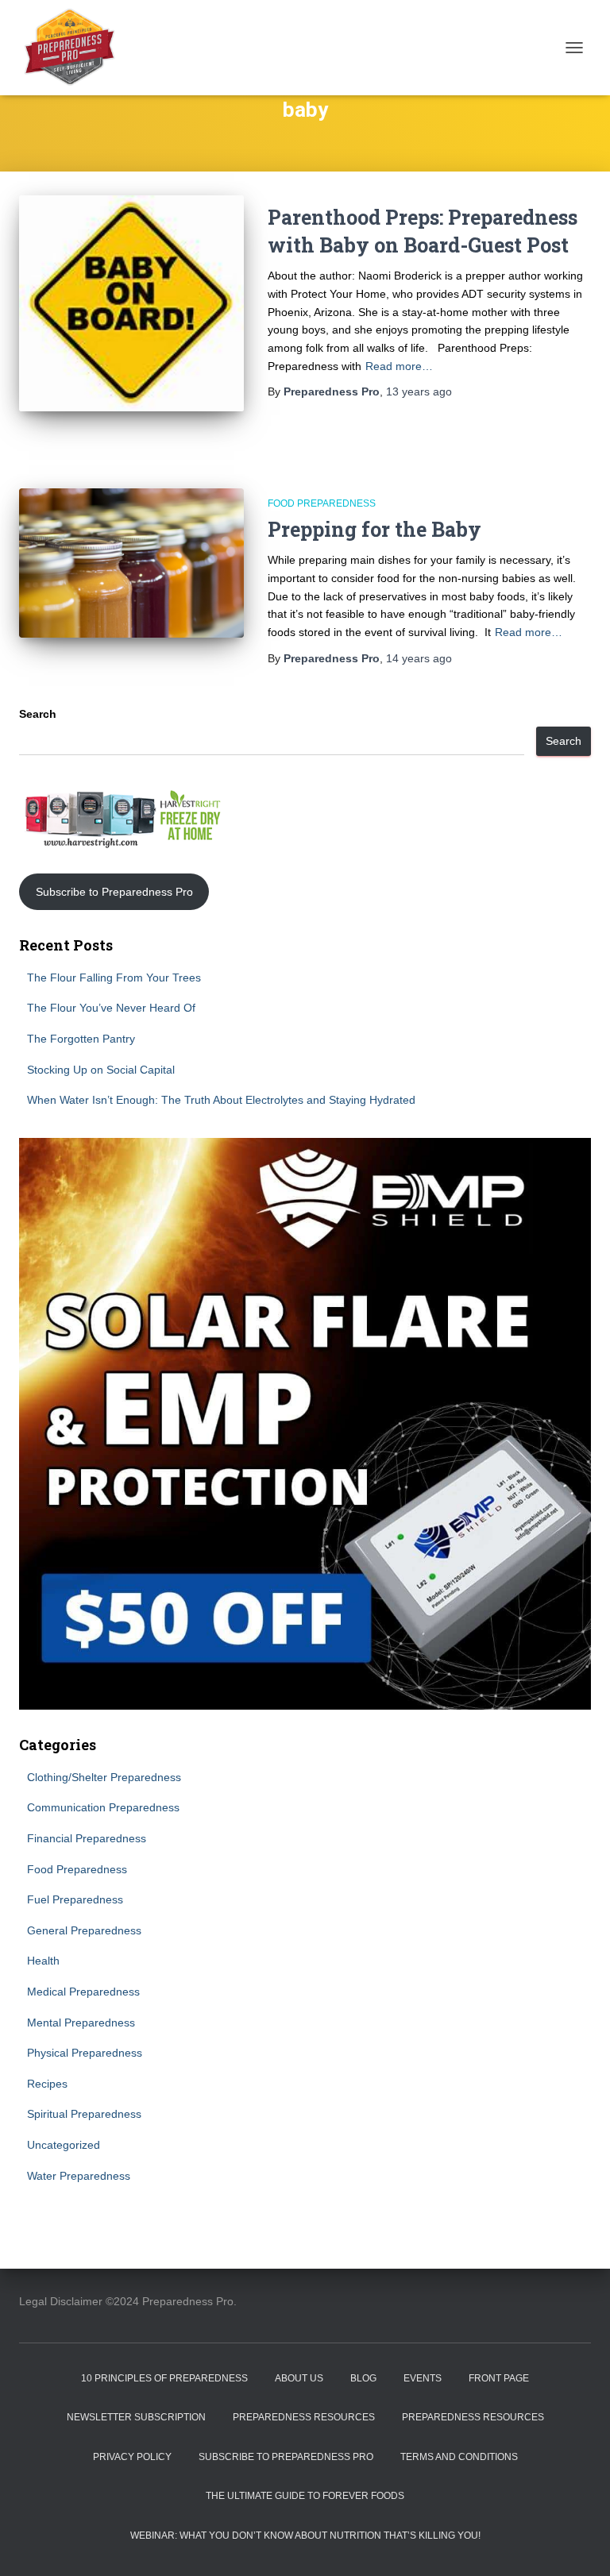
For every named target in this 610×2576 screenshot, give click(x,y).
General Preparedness (84, 1930)
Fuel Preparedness (75, 1899)
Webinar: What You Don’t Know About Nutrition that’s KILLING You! (305, 2536)
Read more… (399, 366)
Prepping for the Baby (374, 529)
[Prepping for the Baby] (131, 563)
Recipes (47, 2084)
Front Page (499, 2378)
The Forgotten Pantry (81, 1039)
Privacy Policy (132, 2457)
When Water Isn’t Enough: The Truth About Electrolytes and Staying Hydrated (221, 1100)
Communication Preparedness (103, 1807)
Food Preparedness (322, 503)
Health (43, 1961)
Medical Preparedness (83, 1992)
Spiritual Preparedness (84, 2114)
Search (38, 714)
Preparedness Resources (304, 2417)
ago (419, 391)
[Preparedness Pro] (75, 48)
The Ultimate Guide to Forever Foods (305, 2496)
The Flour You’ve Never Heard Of (111, 1008)
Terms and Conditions (459, 2457)
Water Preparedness (79, 2176)
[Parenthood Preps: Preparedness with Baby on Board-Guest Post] (131, 303)
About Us (299, 2378)
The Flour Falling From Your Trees (114, 978)
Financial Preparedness (87, 1838)
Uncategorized (64, 2145)
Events (423, 2378)
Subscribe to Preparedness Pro (114, 892)
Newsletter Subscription (136, 2417)
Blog (363, 2378)
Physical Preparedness (85, 2053)
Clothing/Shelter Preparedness (104, 1777)
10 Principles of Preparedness (164, 2378)
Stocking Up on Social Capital (101, 1070)
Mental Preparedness (81, 2023)
